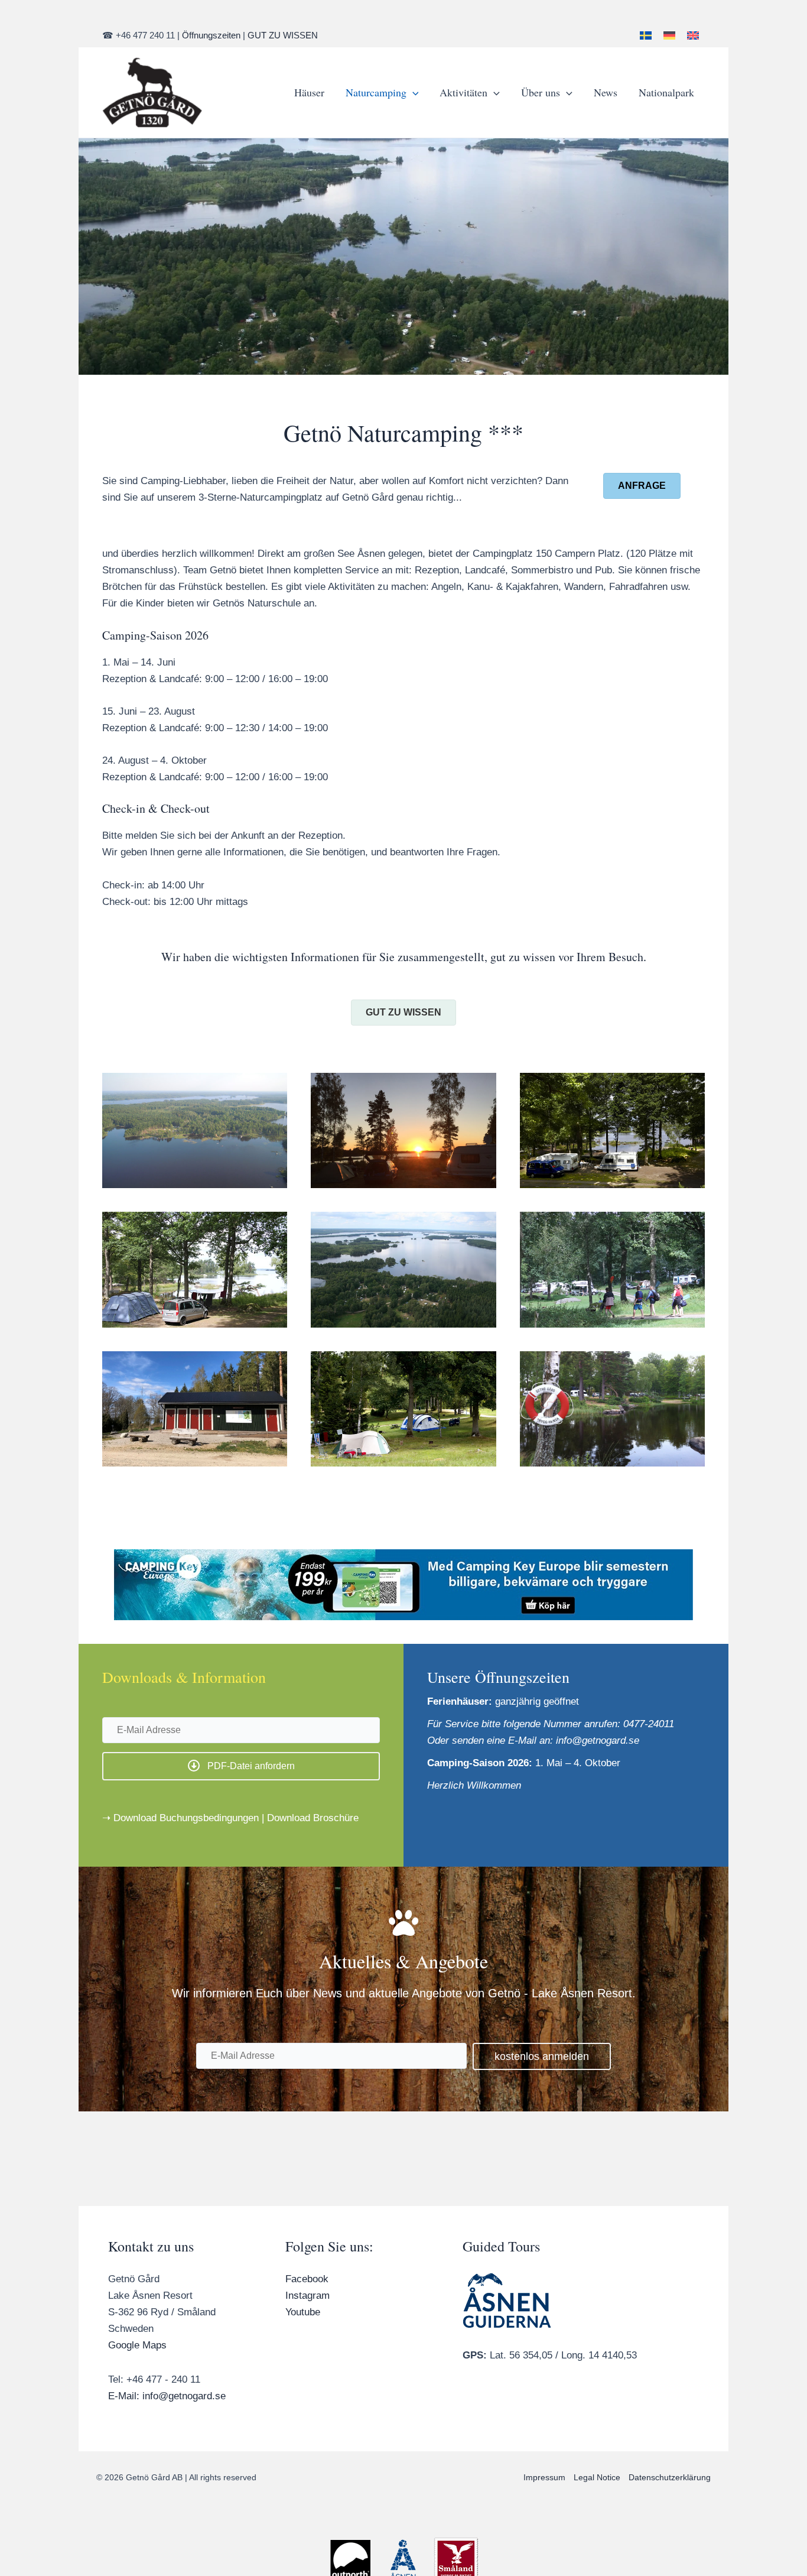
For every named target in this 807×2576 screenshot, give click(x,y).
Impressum (544, 2477)
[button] (413, 92)
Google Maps (137, 2345)
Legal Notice (597, 2477)
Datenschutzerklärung (670, 2477)
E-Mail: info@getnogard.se (167, 2396)
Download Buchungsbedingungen (186, 1818)
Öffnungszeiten (211, 35)
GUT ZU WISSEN (283, 35)
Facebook (307, 2279)
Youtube (303, 2312)
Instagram (307, 2296)
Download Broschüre (313, 1818)
